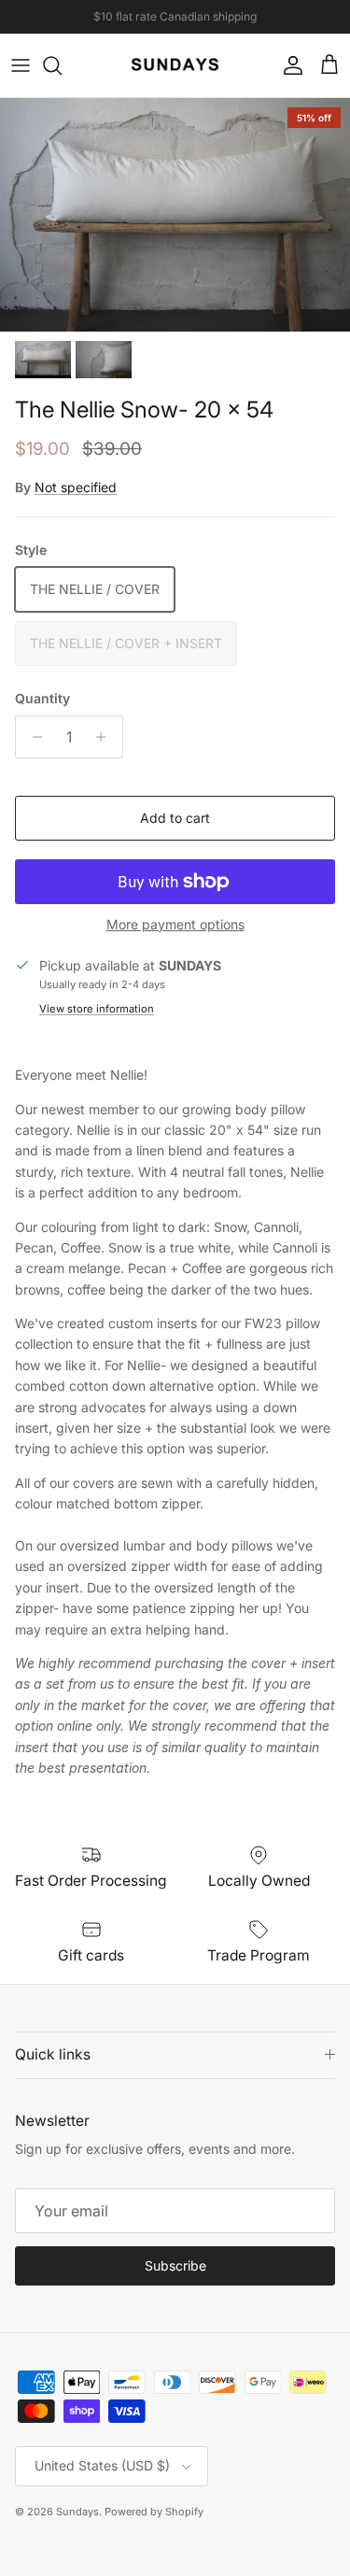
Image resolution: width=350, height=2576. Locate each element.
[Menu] (21, 65)
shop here (238, 24)
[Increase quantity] (106, 737)
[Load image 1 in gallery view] (175, 215)
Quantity (42, 698)
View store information (97, 1009)
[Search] (62, 65)
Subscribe (175, 2265)
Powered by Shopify (154, 2512)
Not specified (76, 487)
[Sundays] (175, 65)
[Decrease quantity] (32, 737)
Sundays (77, 2512)
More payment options (175, 925)
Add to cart (175, 818)
